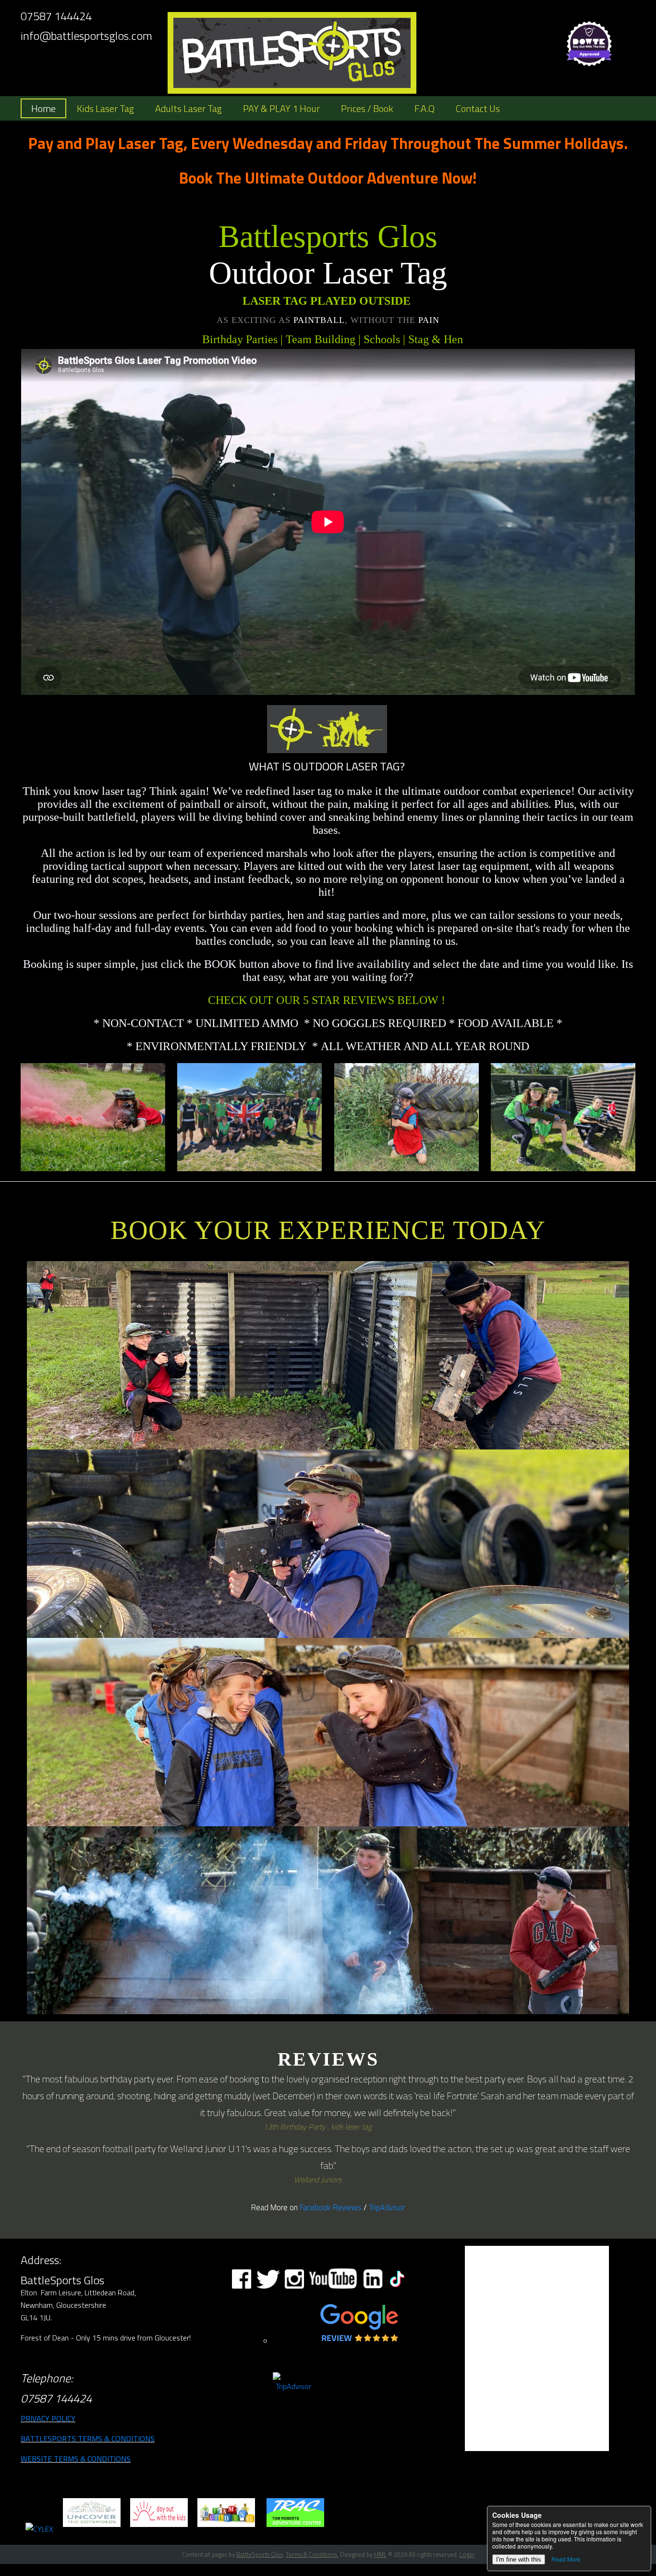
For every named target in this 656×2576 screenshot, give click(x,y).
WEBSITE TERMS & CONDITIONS (76, 2459)
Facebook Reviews (331, 2207)
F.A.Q (425, 108)
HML (380, 2554)
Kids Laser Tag (105, 108)
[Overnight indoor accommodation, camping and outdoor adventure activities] (295, 2529)
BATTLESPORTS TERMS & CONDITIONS (88, 2439)
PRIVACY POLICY (48, 2418)
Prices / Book (367, 108)
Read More (566, 2559)
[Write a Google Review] (359, 2343)
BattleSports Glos (260, 2554)
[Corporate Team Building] (226, 2529)
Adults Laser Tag (188, 108)
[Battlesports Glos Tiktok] (397, 2288)
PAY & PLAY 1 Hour (281, 108)
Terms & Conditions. (312, 2554)
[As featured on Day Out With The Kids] (159, 2529)
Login (467, 2554)
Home (43, 108)
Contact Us (478, 108)
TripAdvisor (387, 2207)
